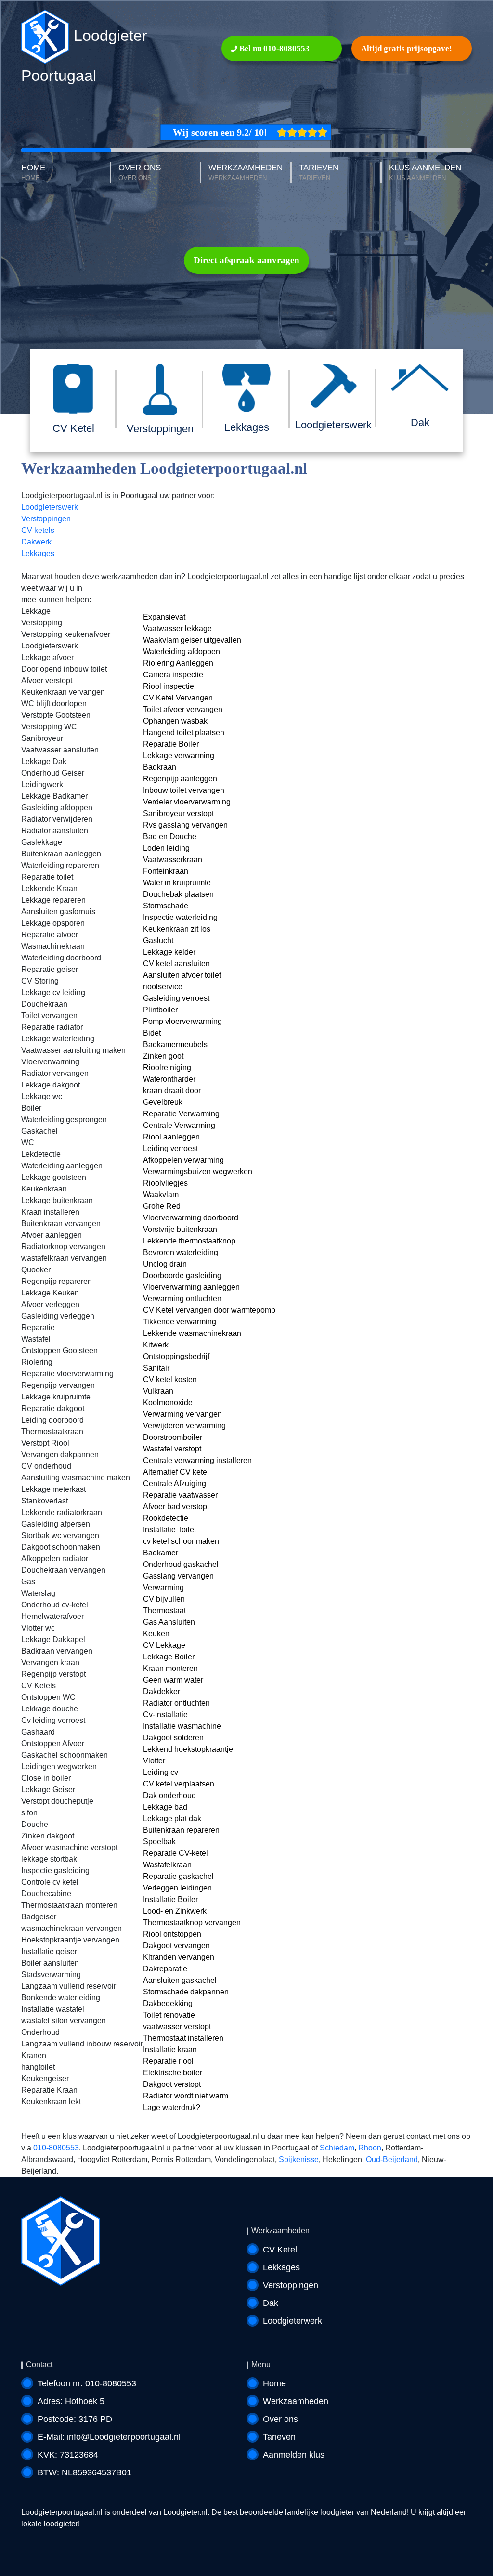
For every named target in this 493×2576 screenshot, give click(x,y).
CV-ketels (38, 530)
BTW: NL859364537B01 (84, 2472)
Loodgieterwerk (292, 2321)
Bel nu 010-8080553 (273, 48)
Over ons (280, 2419)
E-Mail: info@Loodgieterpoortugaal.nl (109, 2437)
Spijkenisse (299, 2159)
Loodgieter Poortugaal (84, 56)
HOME (33, 173)
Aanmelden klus (294, 2455)
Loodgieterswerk (50, 507)
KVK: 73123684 (68, 2455)
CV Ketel (280, 2250)
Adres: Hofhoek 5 (71, 2401)
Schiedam (337, 2148)
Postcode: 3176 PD (75, 2419)
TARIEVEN (319, 173)
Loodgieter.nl (185, 2512)
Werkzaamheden (296, 2401)
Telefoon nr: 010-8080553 (87, 2383)
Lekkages (38, 553)
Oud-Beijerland (392, 2159)
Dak (271, 2303)
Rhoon (370, 2148)
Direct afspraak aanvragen (246, 260)
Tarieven (279, 2437)
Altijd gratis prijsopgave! (407, 48)
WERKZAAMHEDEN (246, 173)
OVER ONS (140, 173)
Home (274, 2383)
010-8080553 (56, 2148)
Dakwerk (36, 542)
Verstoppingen (46, 519)
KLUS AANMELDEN (425, 173)
